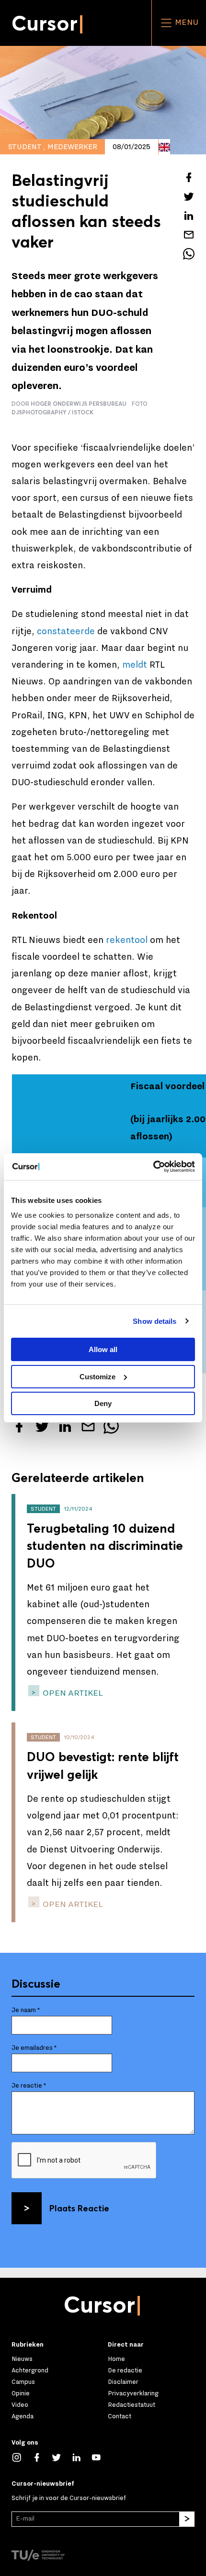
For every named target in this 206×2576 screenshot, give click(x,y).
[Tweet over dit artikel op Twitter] (189, 196)
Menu (186, 22)
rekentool (127, 940)
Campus (23, 2382)
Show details (154, 1321)
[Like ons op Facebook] (42, 2457)
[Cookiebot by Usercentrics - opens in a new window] (153, 1167)
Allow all (103, 1349)
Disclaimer (123, 2382)
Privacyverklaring (133, 2393)
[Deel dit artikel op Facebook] (189, 177)
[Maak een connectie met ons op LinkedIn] (81, 2457)
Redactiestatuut (132, 2405)
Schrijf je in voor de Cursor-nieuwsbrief (69, 2498)
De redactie (125, 2370)
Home (116, 2359)
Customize (97, 1377)
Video (20, 2405)
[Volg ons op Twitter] (61, 2457)
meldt (135, 665)
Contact (120, 2416)
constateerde (66, 631)
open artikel (72, 1693)
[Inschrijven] (187, 2519)
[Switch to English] (164, 147)
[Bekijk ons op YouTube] (101, 2457)
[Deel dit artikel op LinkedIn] (189, 216)
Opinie (21, 2393)
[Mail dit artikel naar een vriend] (189, 235)
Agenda (23, 2416)
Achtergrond (30, 2370)
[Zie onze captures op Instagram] (22, 2457)
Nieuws (22, 2359)
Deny (103, 1403)
